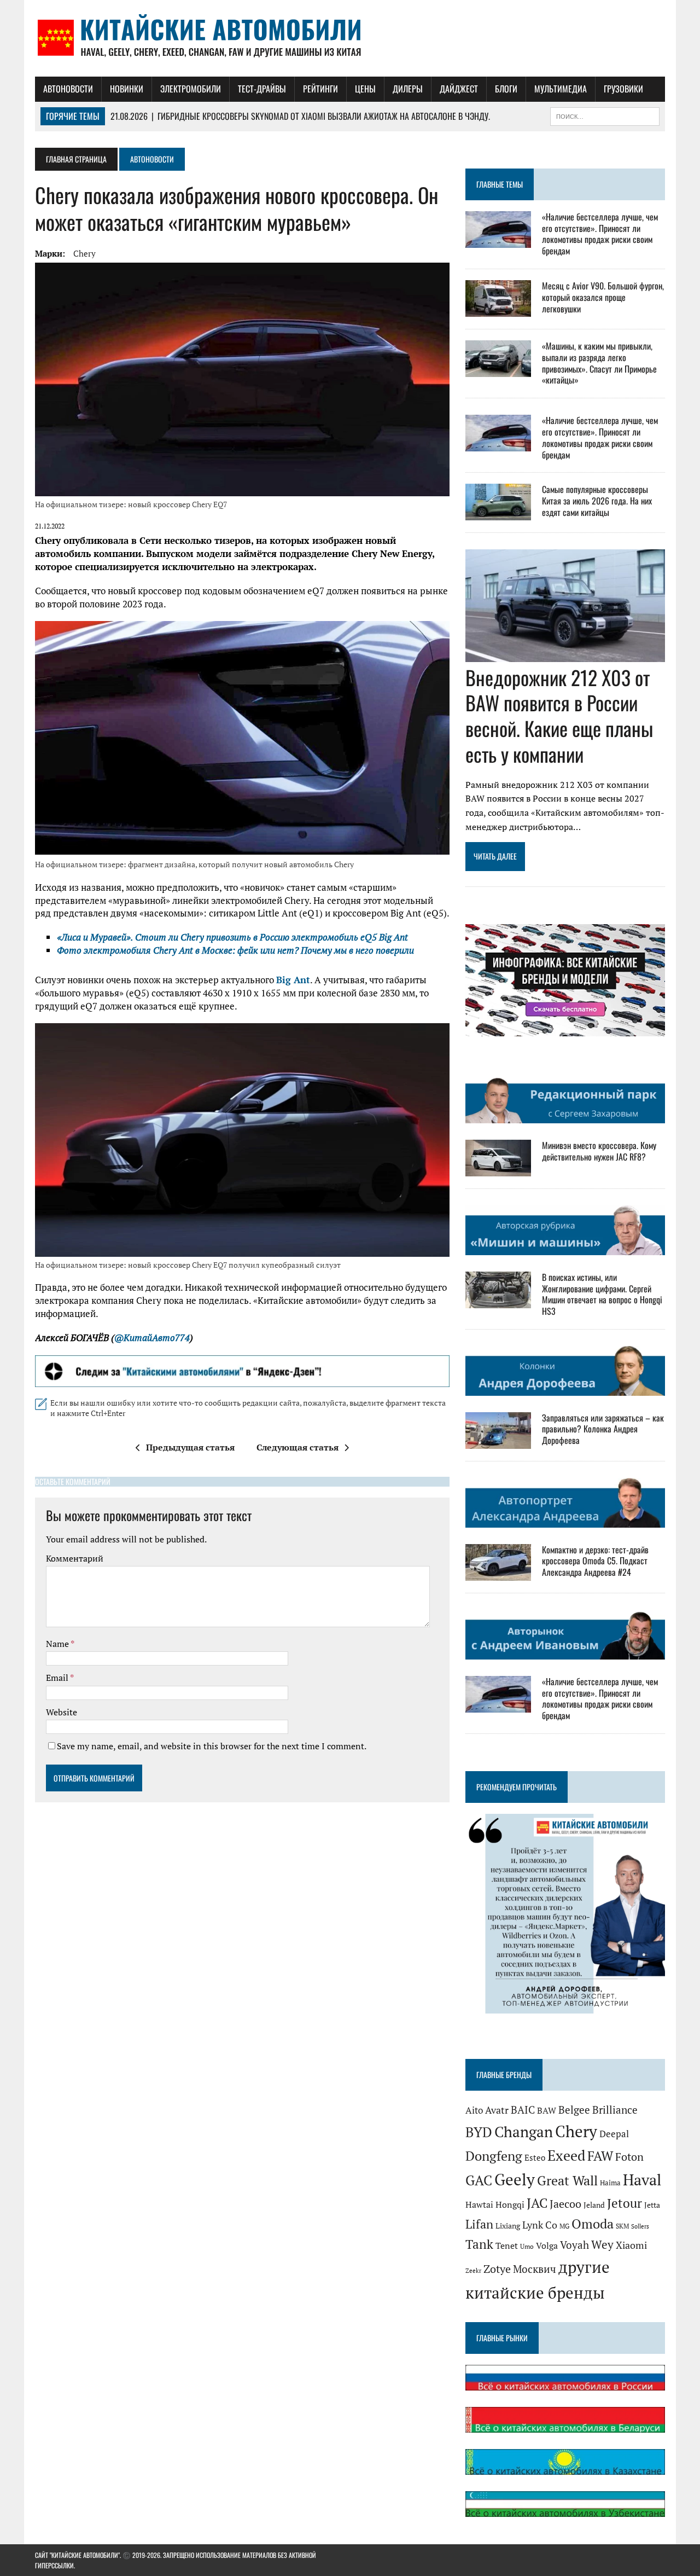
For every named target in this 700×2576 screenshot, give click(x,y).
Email (58, 1678)
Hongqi (510, 2204)
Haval (642, 2180)
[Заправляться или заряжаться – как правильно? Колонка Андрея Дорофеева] (498, 1441)
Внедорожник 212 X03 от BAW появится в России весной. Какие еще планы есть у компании (559, 715)
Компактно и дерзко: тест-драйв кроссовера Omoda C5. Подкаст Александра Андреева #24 (595, 1561)
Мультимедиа (561, 89)
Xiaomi (631, 2245)
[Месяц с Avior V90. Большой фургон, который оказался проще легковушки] (498, 309)
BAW (547, 2110)
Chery (84, 253)
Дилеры (408, 89)
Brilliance (615, 2110)
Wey (602, 2244)
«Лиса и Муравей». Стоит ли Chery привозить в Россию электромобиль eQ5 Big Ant (232, 937)
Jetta (652, 2205)
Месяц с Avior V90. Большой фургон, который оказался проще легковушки (603, 297)
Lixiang (508, 2226)
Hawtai (479, 2204)
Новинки (127, 89)
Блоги (506, 89)
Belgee (574, 2110)
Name (58, 1644)
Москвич (535, 2269)
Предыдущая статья (190, 1447)
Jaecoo (565, 2204)
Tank (479, 2244)
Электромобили (191, 89)
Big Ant (293, 980)
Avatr (497, 2110)
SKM (622, 2226)
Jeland (594, 2205)
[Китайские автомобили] (350, 38)
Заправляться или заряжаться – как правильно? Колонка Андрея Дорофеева (603, 1429)
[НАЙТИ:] (605, 115)
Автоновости (68, 89)
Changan (524, 2132)
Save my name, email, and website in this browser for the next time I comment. (212, 1746)
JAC (537, 2203)
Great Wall (567, 2180)
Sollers (640, 2226)
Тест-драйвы (262, 89)
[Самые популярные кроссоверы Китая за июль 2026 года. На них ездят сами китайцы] (498, 513)
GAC (479, 2180)
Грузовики (623, 89)
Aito (474, 2110)
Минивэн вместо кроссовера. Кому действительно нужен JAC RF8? (599, 1151)
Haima (610, 2183)
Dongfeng (494, 2156)
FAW (600, 2156)
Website (62, 1712)
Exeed (566, 2155)
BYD (479, 2132)
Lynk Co (540, 2225)
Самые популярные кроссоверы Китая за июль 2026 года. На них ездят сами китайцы (597, 501)
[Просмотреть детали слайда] (242, 1371)
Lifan (479, 2224)
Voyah (574, 2245)
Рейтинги (320, 89)
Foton (629, 2157)
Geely (515, 2179)
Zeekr (473, 2271)
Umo (527, 2246)
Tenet (507, 2246)
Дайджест (459, 89)
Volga (547, 2246)
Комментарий (75, 1558)
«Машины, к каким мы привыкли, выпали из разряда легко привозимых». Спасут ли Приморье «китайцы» (599, 363)
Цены (365, 89)
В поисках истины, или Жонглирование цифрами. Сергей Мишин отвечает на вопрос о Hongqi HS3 (602, 1294)
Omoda (593, 2224)
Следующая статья (297, 1447)
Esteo (535, 2158)
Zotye (497, 2269)
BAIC (523, 2110)
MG (564, 2226)
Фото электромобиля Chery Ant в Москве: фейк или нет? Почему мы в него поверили (235, 950)
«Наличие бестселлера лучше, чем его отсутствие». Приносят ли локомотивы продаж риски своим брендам (600, 234)
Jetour (625, 2203)
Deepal (614, 2134)
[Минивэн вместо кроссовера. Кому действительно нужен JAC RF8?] (498, 1169)
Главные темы (500, 184)
